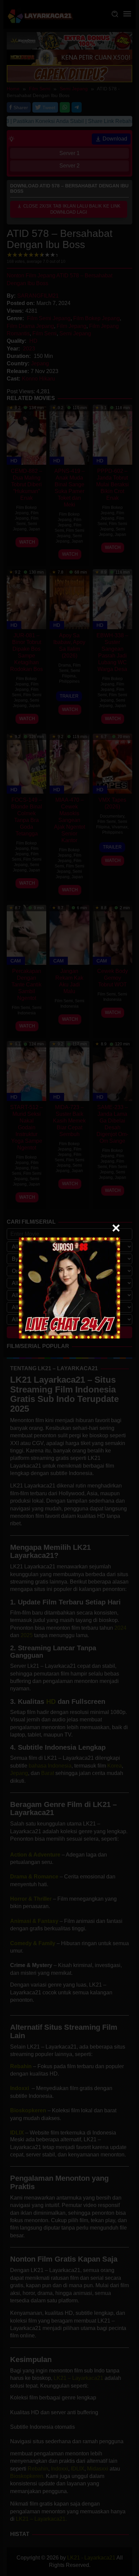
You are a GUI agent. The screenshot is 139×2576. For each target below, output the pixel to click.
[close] (116, 1228)
